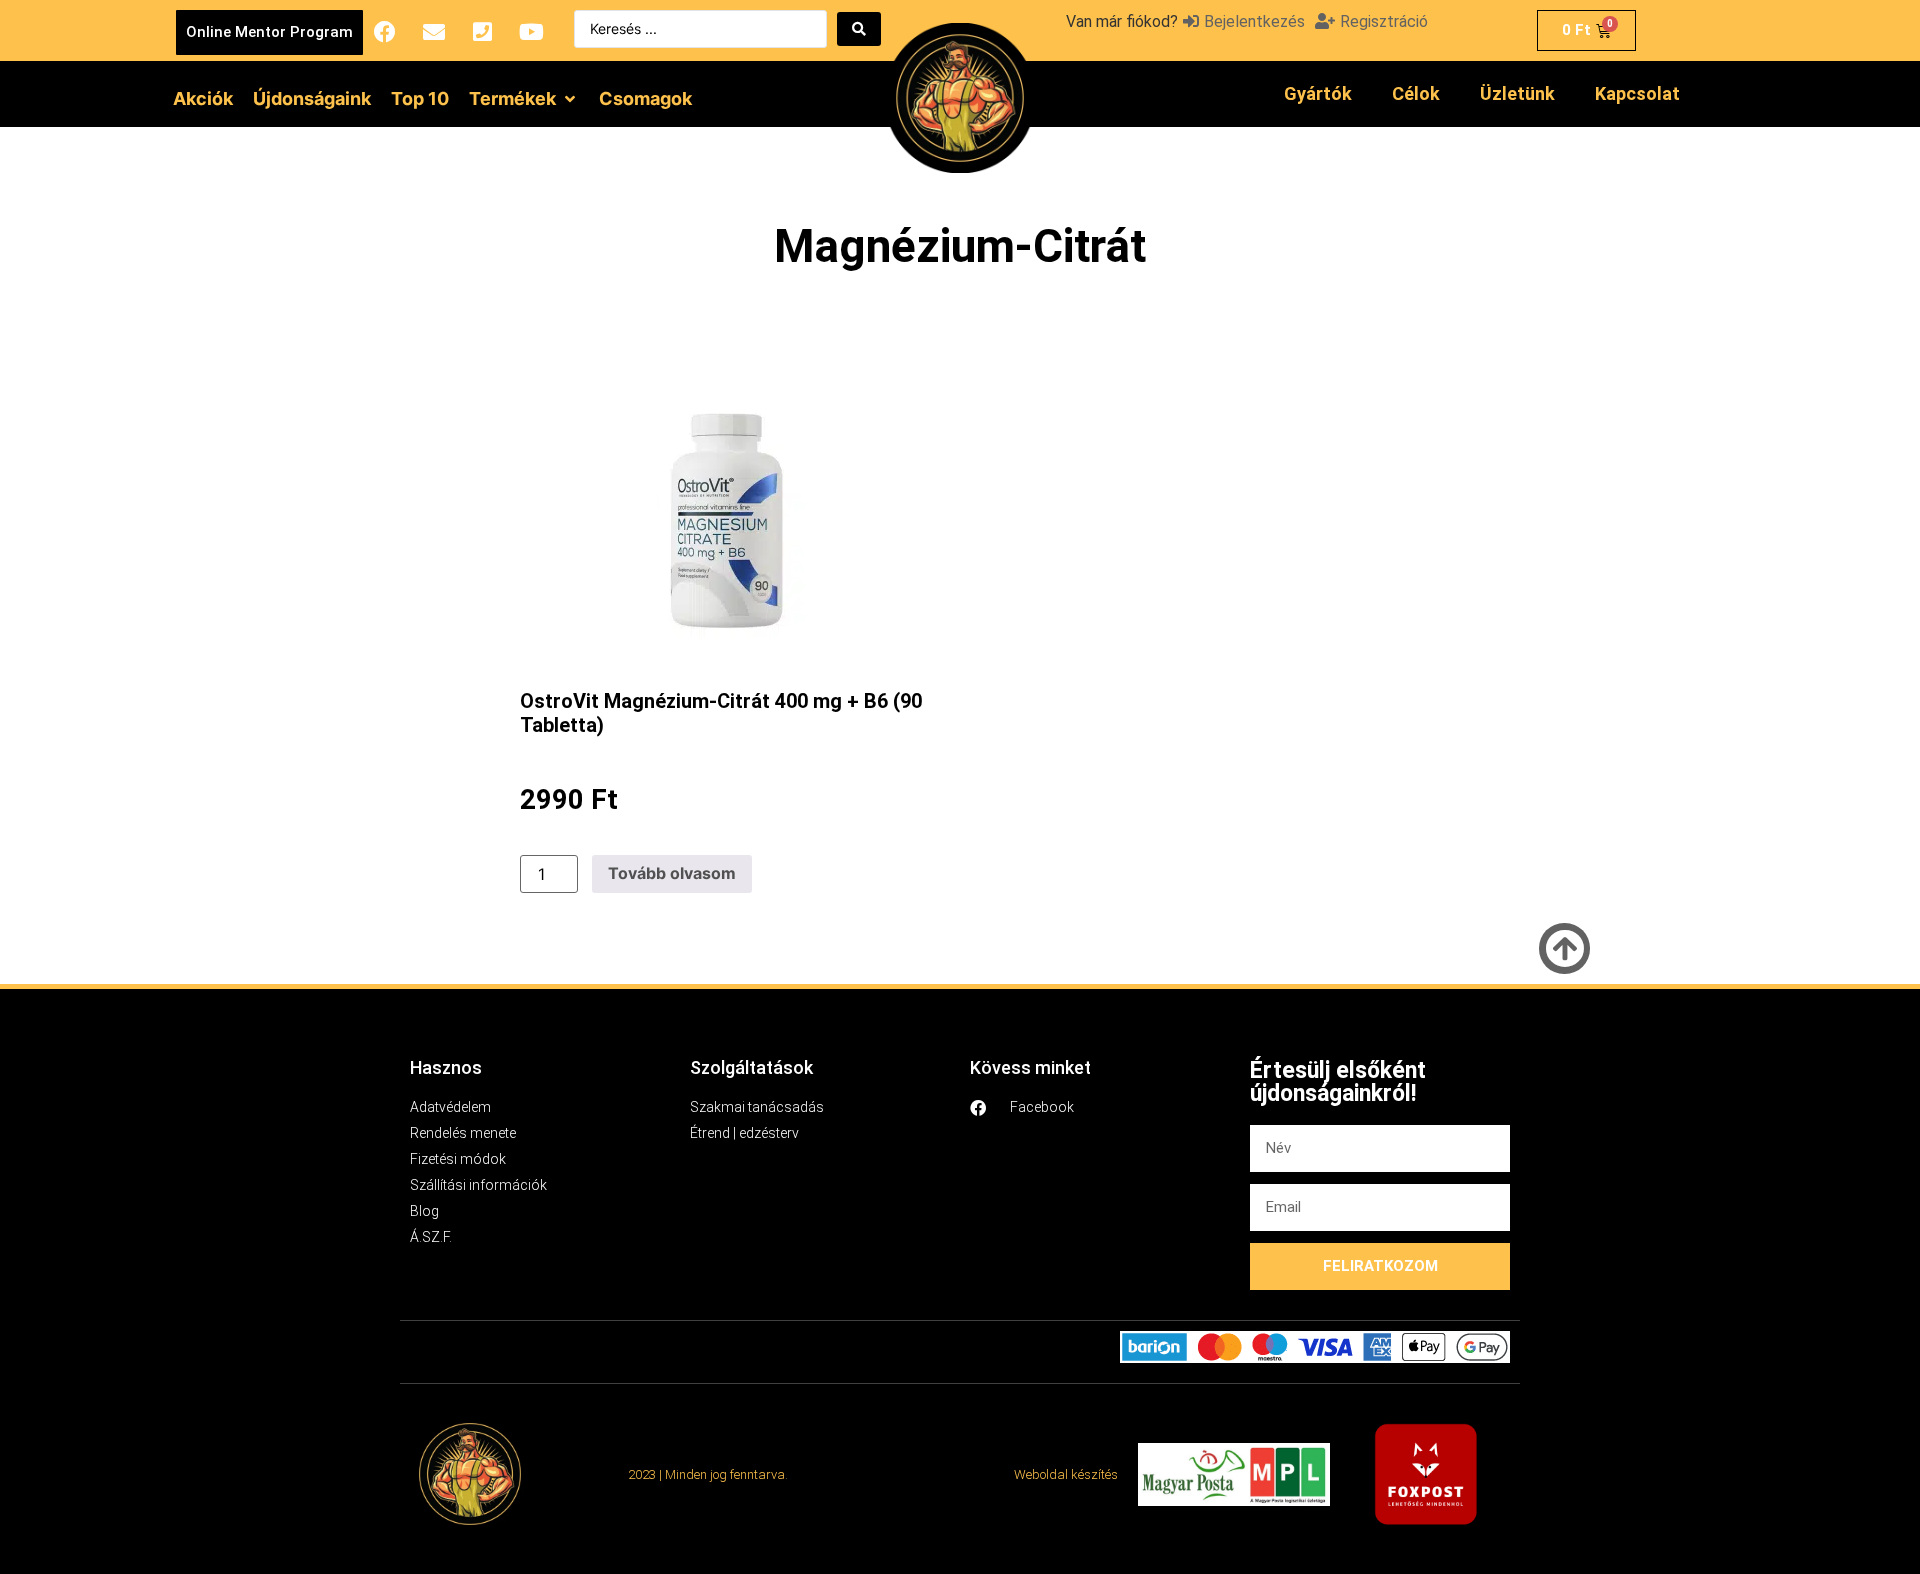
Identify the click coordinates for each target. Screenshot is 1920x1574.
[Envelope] (434, 32)
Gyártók (1318, 93)
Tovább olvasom (672, 873)
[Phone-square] (483, 32)
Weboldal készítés (1066, 1474)
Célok (1416, 93)
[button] (524, 98)
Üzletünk (1517, 93)
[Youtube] (532, 32)
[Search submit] (859, 29)
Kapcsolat (1637, 93)
